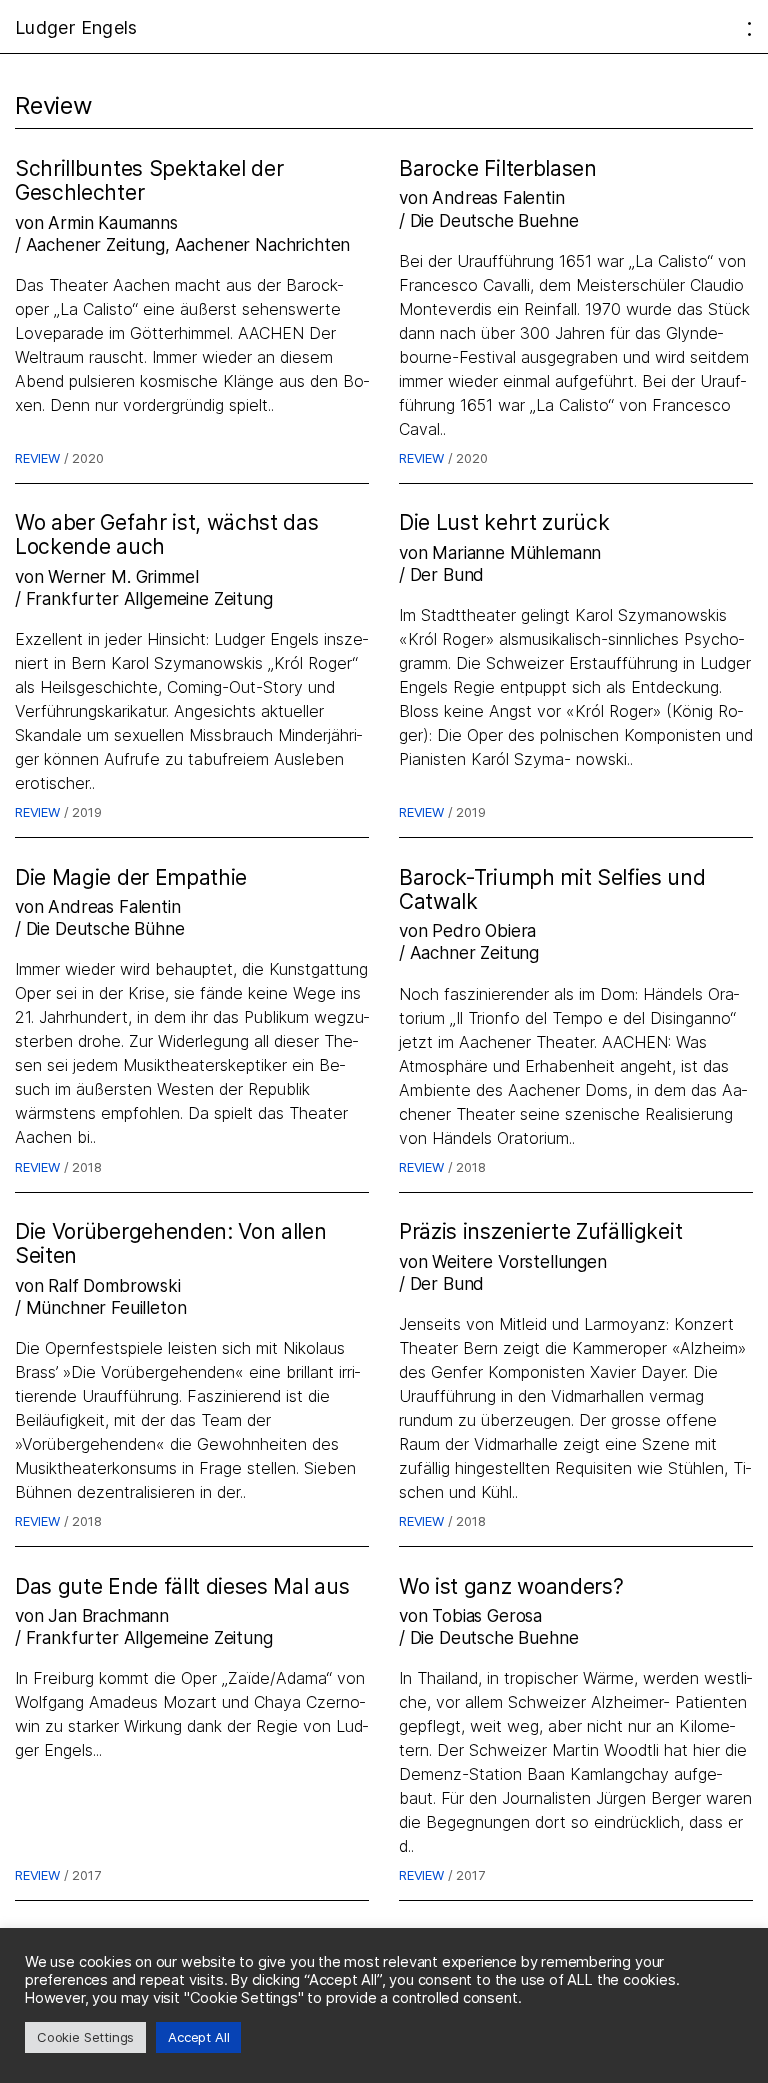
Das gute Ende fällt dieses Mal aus (182, 1586)
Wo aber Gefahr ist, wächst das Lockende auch (167, 534)
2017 (86, 1875)
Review (37, 458)
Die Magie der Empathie (131, 877)
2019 (86, 812)
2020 (87, 458)
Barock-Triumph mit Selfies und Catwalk (552, 889)
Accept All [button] (198, 2037)
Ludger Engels (76, 27)
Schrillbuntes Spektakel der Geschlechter (149, 180)
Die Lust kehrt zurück (504, 522)
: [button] (749, 28)
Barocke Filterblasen (498, 168)
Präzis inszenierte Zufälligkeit (540, 1231)
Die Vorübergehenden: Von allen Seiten (171, 1243)
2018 (86, 1167)
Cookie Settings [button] (85, 2037)
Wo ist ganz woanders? (511, 1586)
